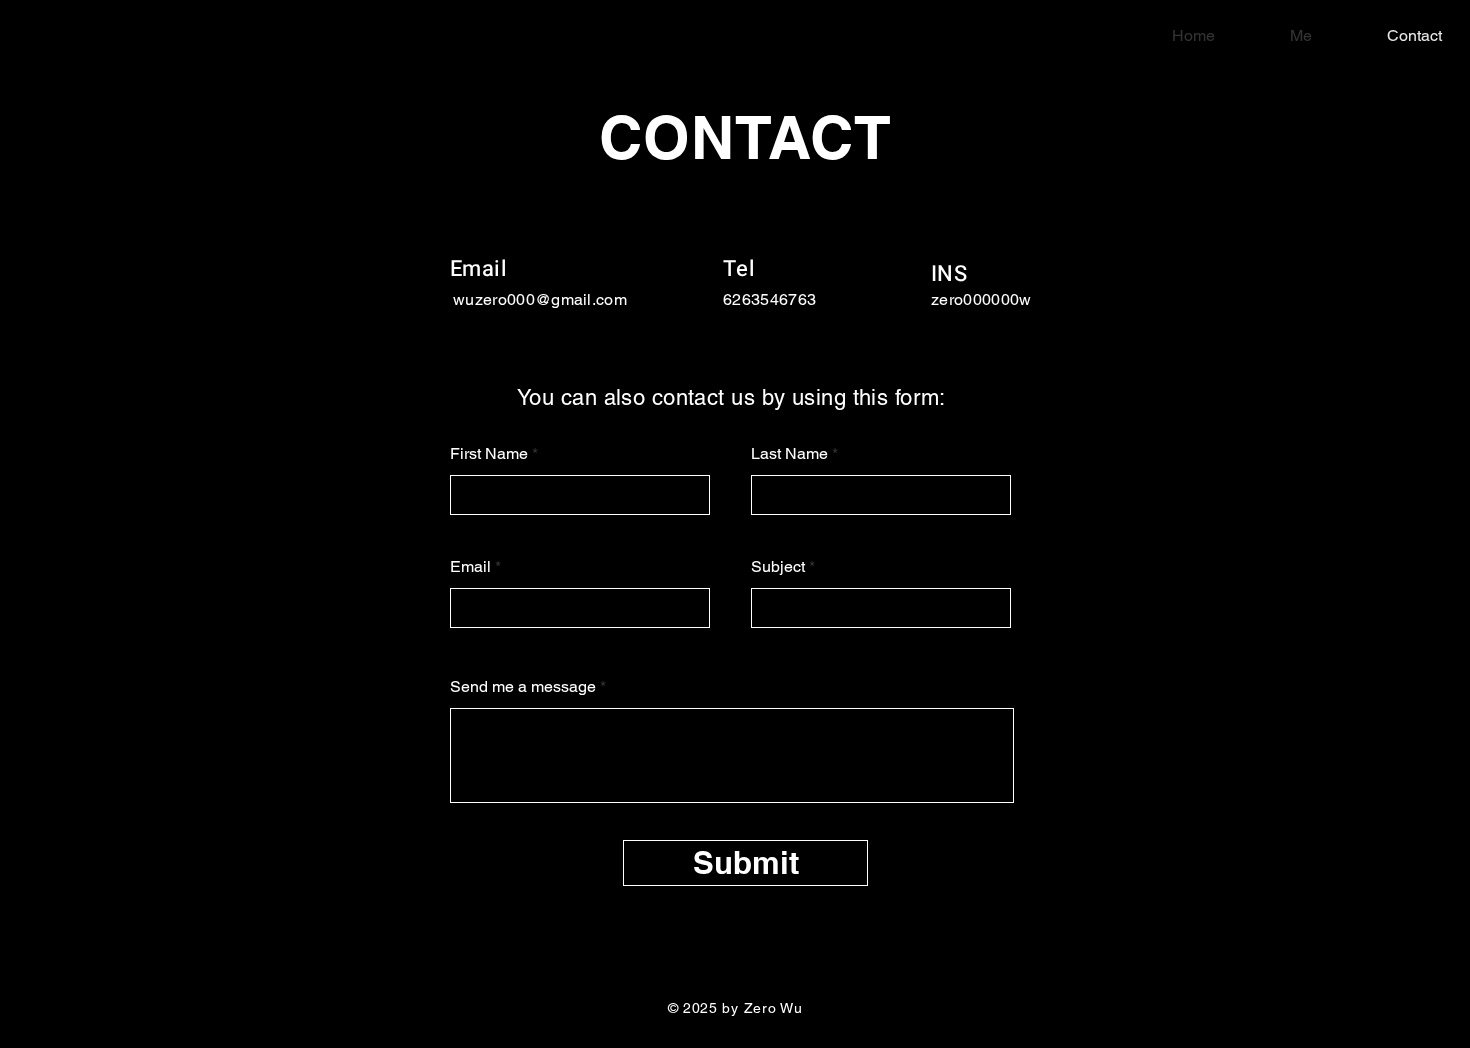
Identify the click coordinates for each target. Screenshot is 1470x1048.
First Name (489, 454)
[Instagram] (1402, 559)
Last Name (789, 454)
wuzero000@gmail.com (540, 299)
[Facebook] (1402, 475)
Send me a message (523, 687)
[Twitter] (1402, 517)
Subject (778, 567)
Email (470, 567)
